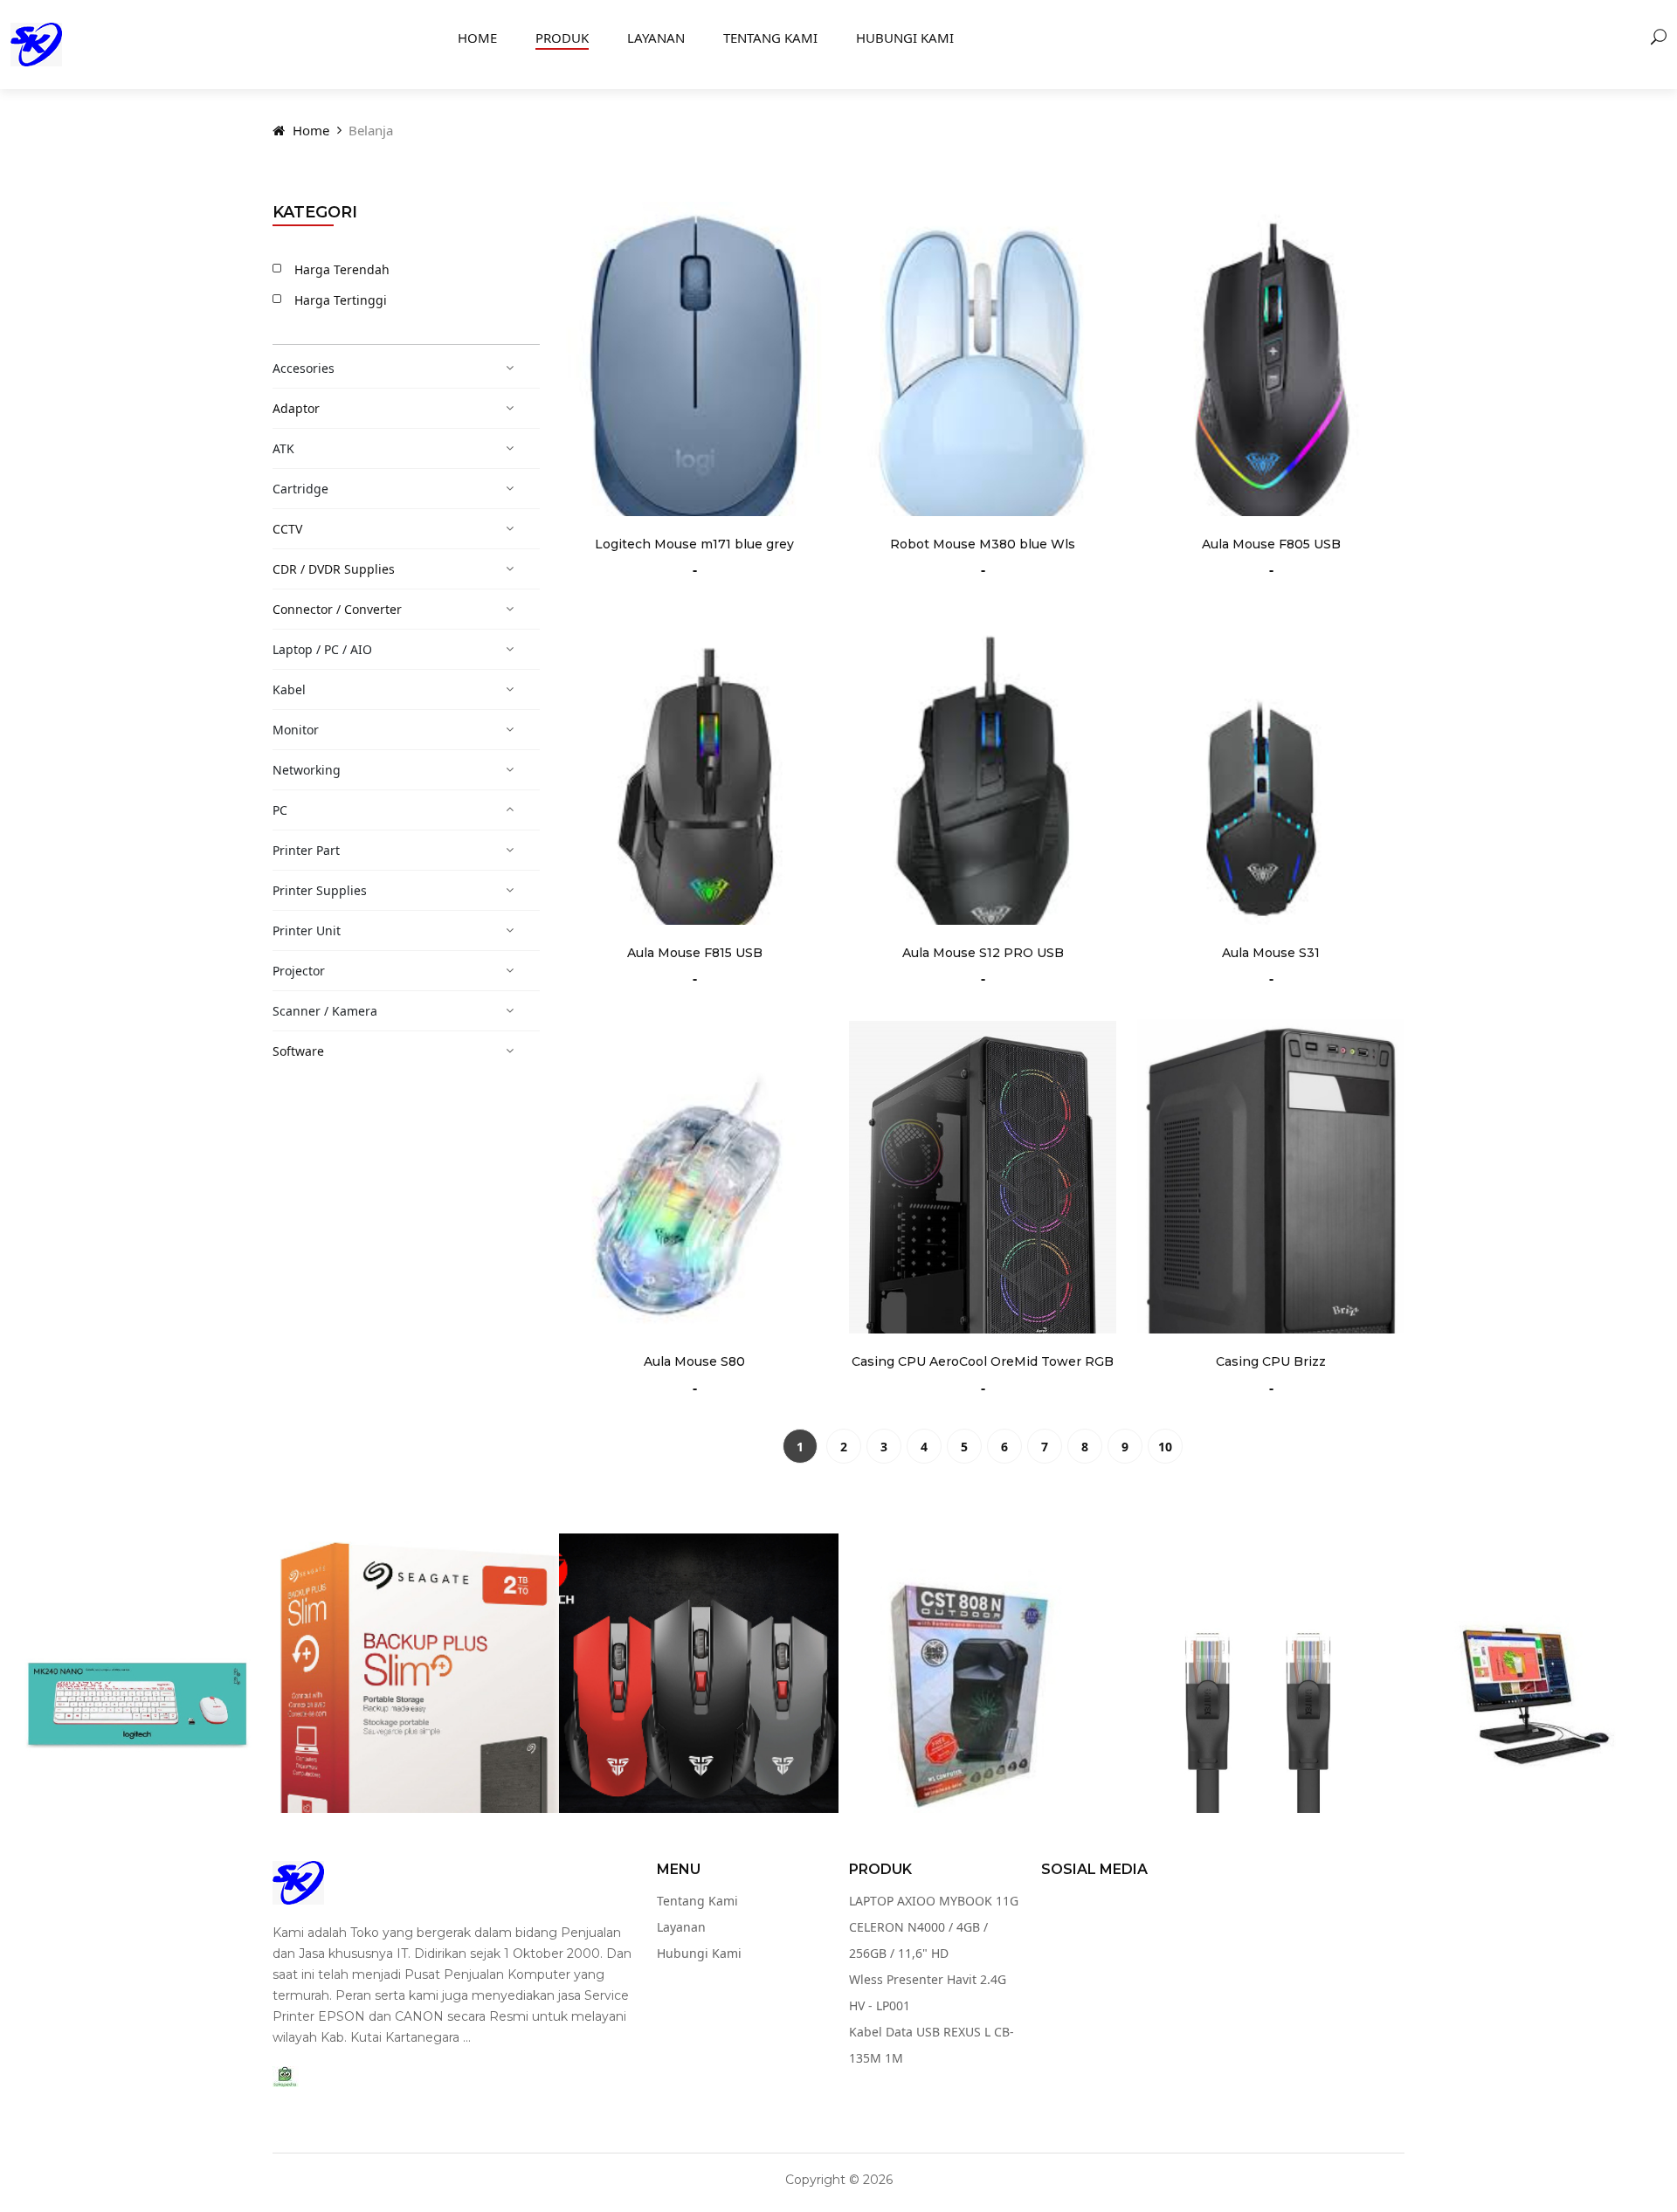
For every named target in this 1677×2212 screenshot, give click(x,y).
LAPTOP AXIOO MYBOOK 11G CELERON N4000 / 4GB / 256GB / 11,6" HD (934, 1927)
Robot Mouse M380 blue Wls (983, 544)
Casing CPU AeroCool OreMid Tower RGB (983, 1361)
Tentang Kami (770, 38)
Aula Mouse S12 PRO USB (983, 953)
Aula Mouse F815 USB (695, 953)
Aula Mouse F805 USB (1271, 544)
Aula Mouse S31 (1271, 953)
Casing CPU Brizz (1271, 1361)
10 (1165, 1447)
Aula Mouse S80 (694, 1361)
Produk (562, 38)
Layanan (656, 38)
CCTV (287, 529)
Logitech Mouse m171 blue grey (694, 544)
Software (298, 1051)
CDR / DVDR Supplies (334, 569)
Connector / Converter (337, 609)
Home (477, 38)
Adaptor (296, 408)
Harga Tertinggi (341, 300)
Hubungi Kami (905, 38)
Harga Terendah (342, 269)
